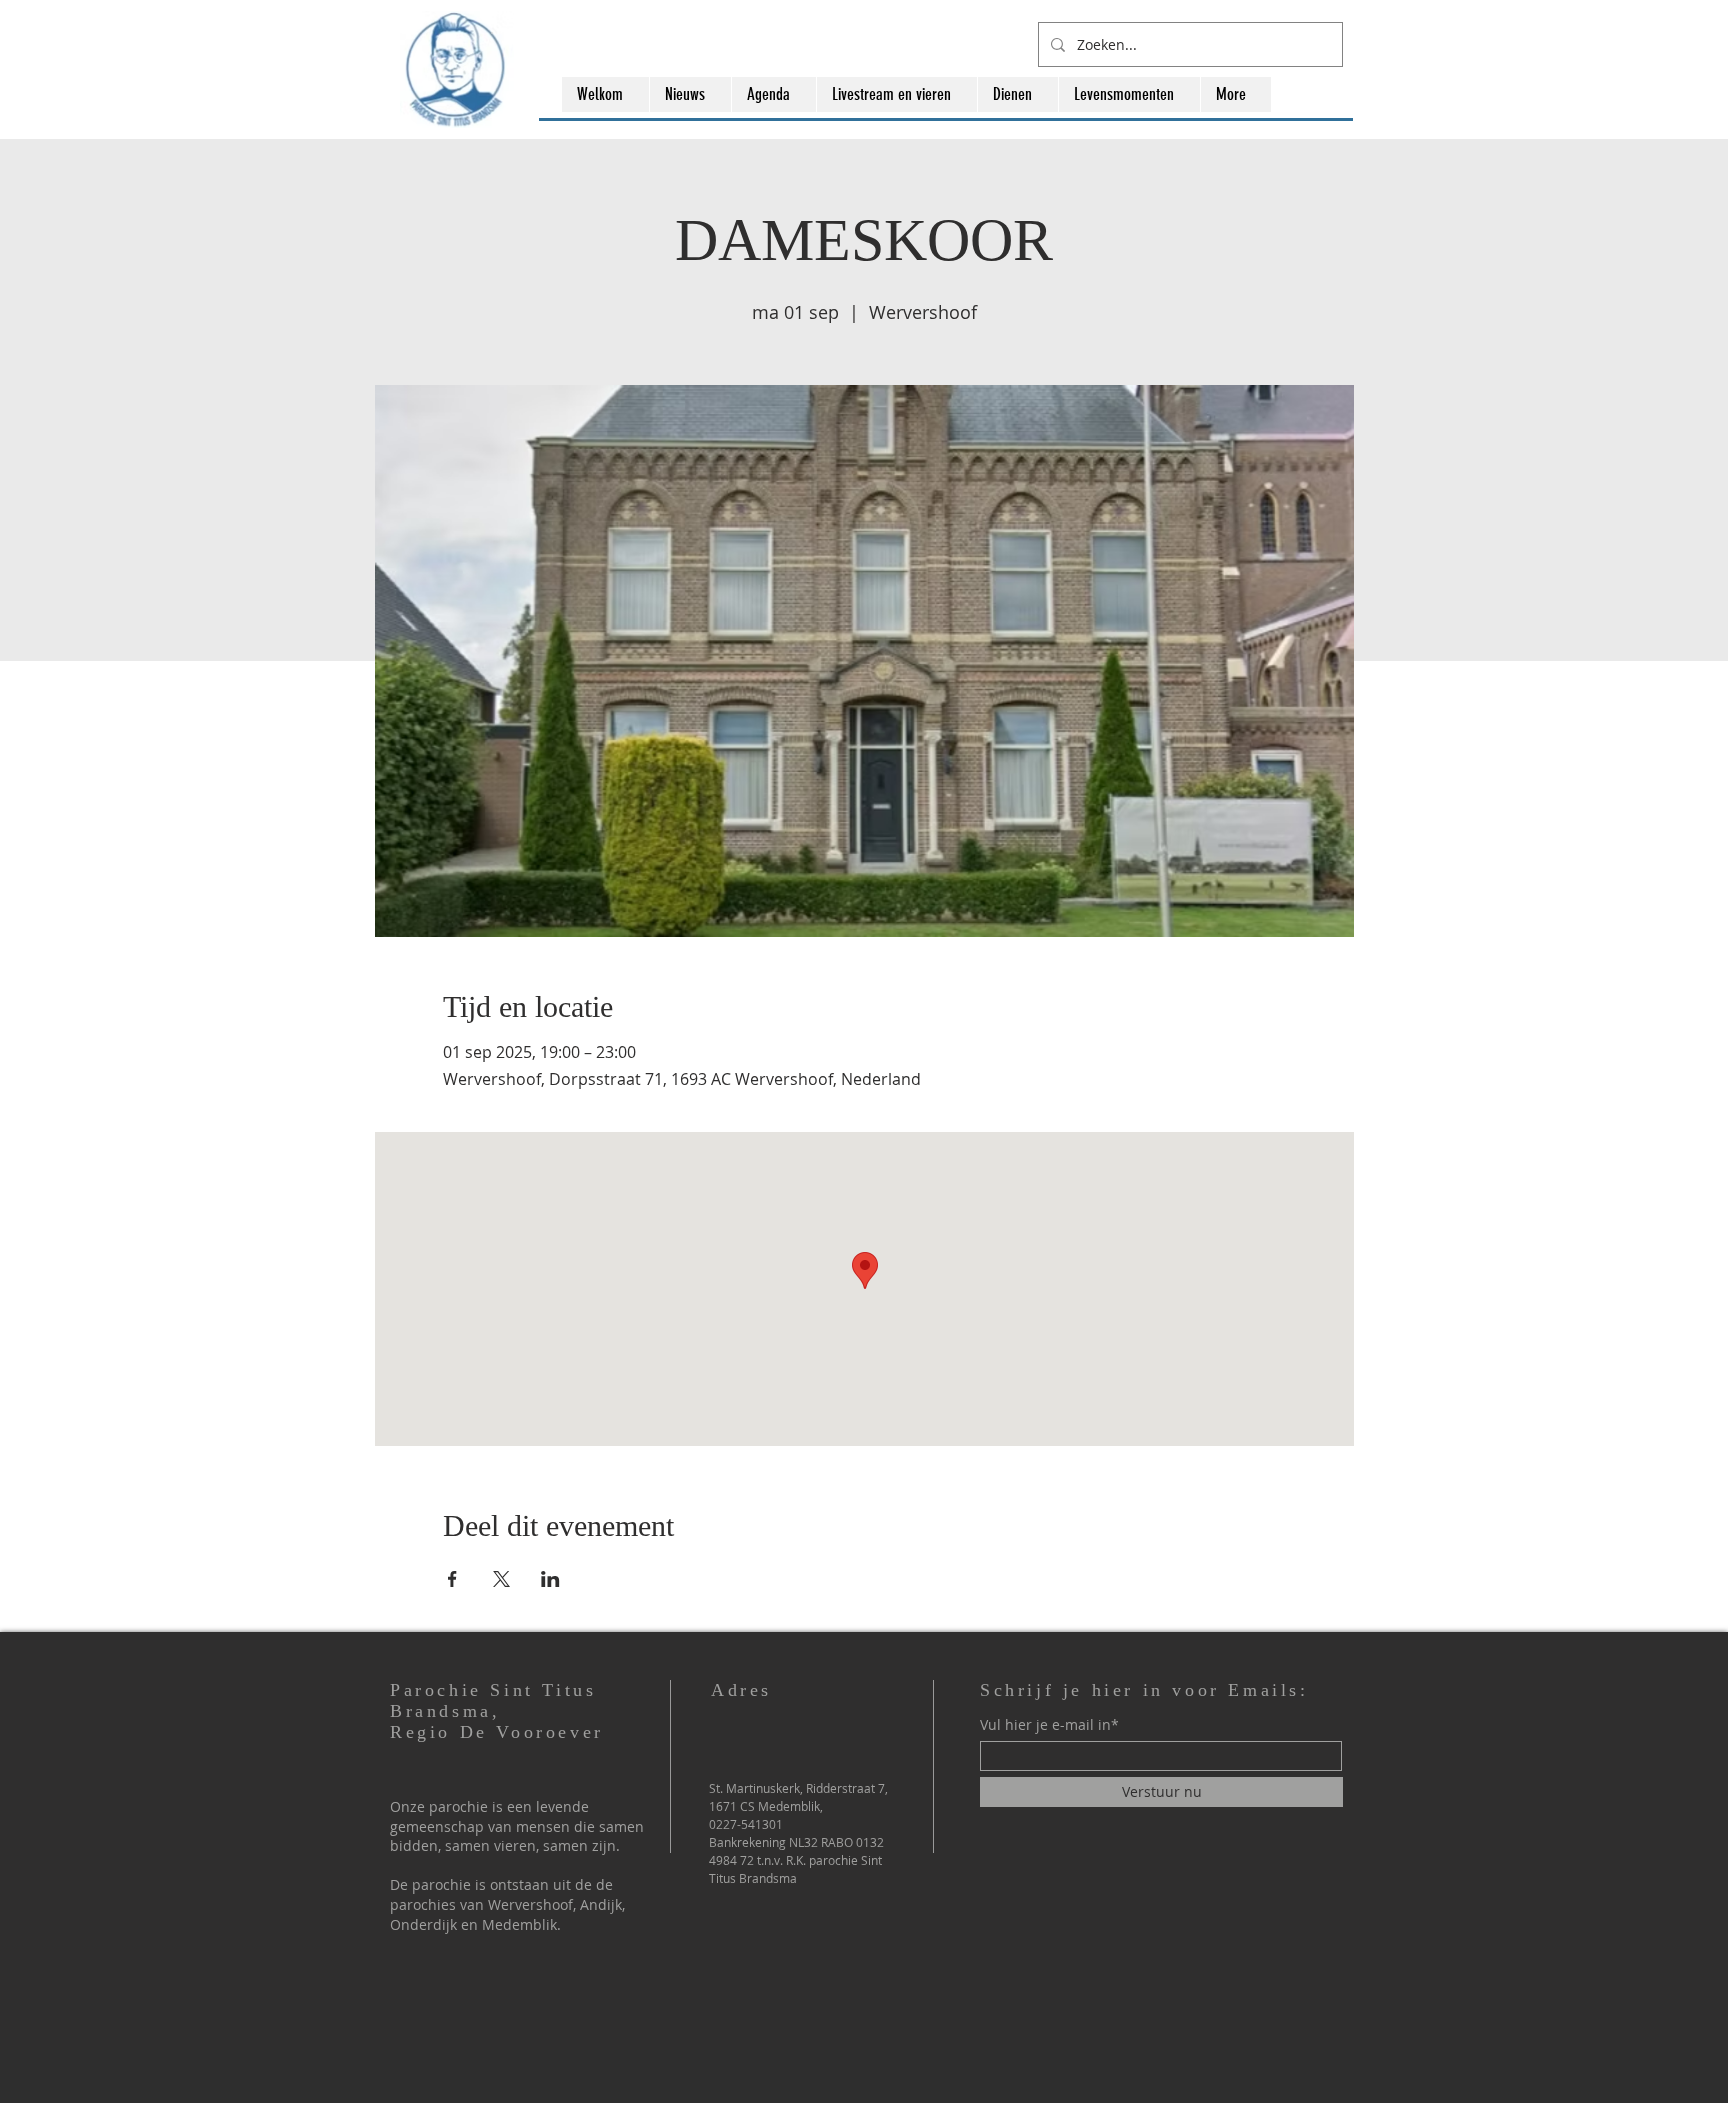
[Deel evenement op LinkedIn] (550, 1579)
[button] (690, 94)
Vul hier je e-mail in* (1049, 1725)
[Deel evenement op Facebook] (452, 1579)
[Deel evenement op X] (501, 1579)
